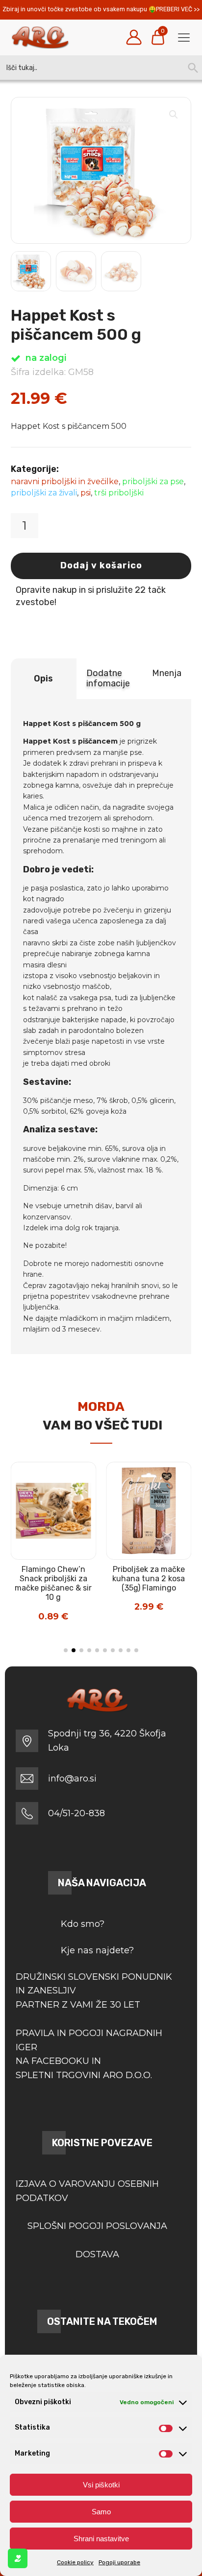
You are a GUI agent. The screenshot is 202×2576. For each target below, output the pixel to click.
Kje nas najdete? (97, 1950)
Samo (101, 2512)
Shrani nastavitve (101, 2539)
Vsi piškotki (101, 2485)
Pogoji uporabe (119, 2562)
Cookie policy (75, 2562)
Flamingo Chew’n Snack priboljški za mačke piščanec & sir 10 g (53, 1583)
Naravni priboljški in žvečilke (65, 481)
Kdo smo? (83, 1924)
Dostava (97, 2254)
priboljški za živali (44, 493)
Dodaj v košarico (101, 565)
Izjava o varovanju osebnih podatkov (87, 2191)
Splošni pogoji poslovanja (97, 2226)
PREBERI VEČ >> (178, 9)
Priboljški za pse (153, 481)
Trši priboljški (119, 493)
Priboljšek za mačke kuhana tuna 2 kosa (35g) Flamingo (149, 1579)
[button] (174, 115)
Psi (86, 493)
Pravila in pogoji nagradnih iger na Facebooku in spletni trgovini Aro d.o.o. (89, 2054)
